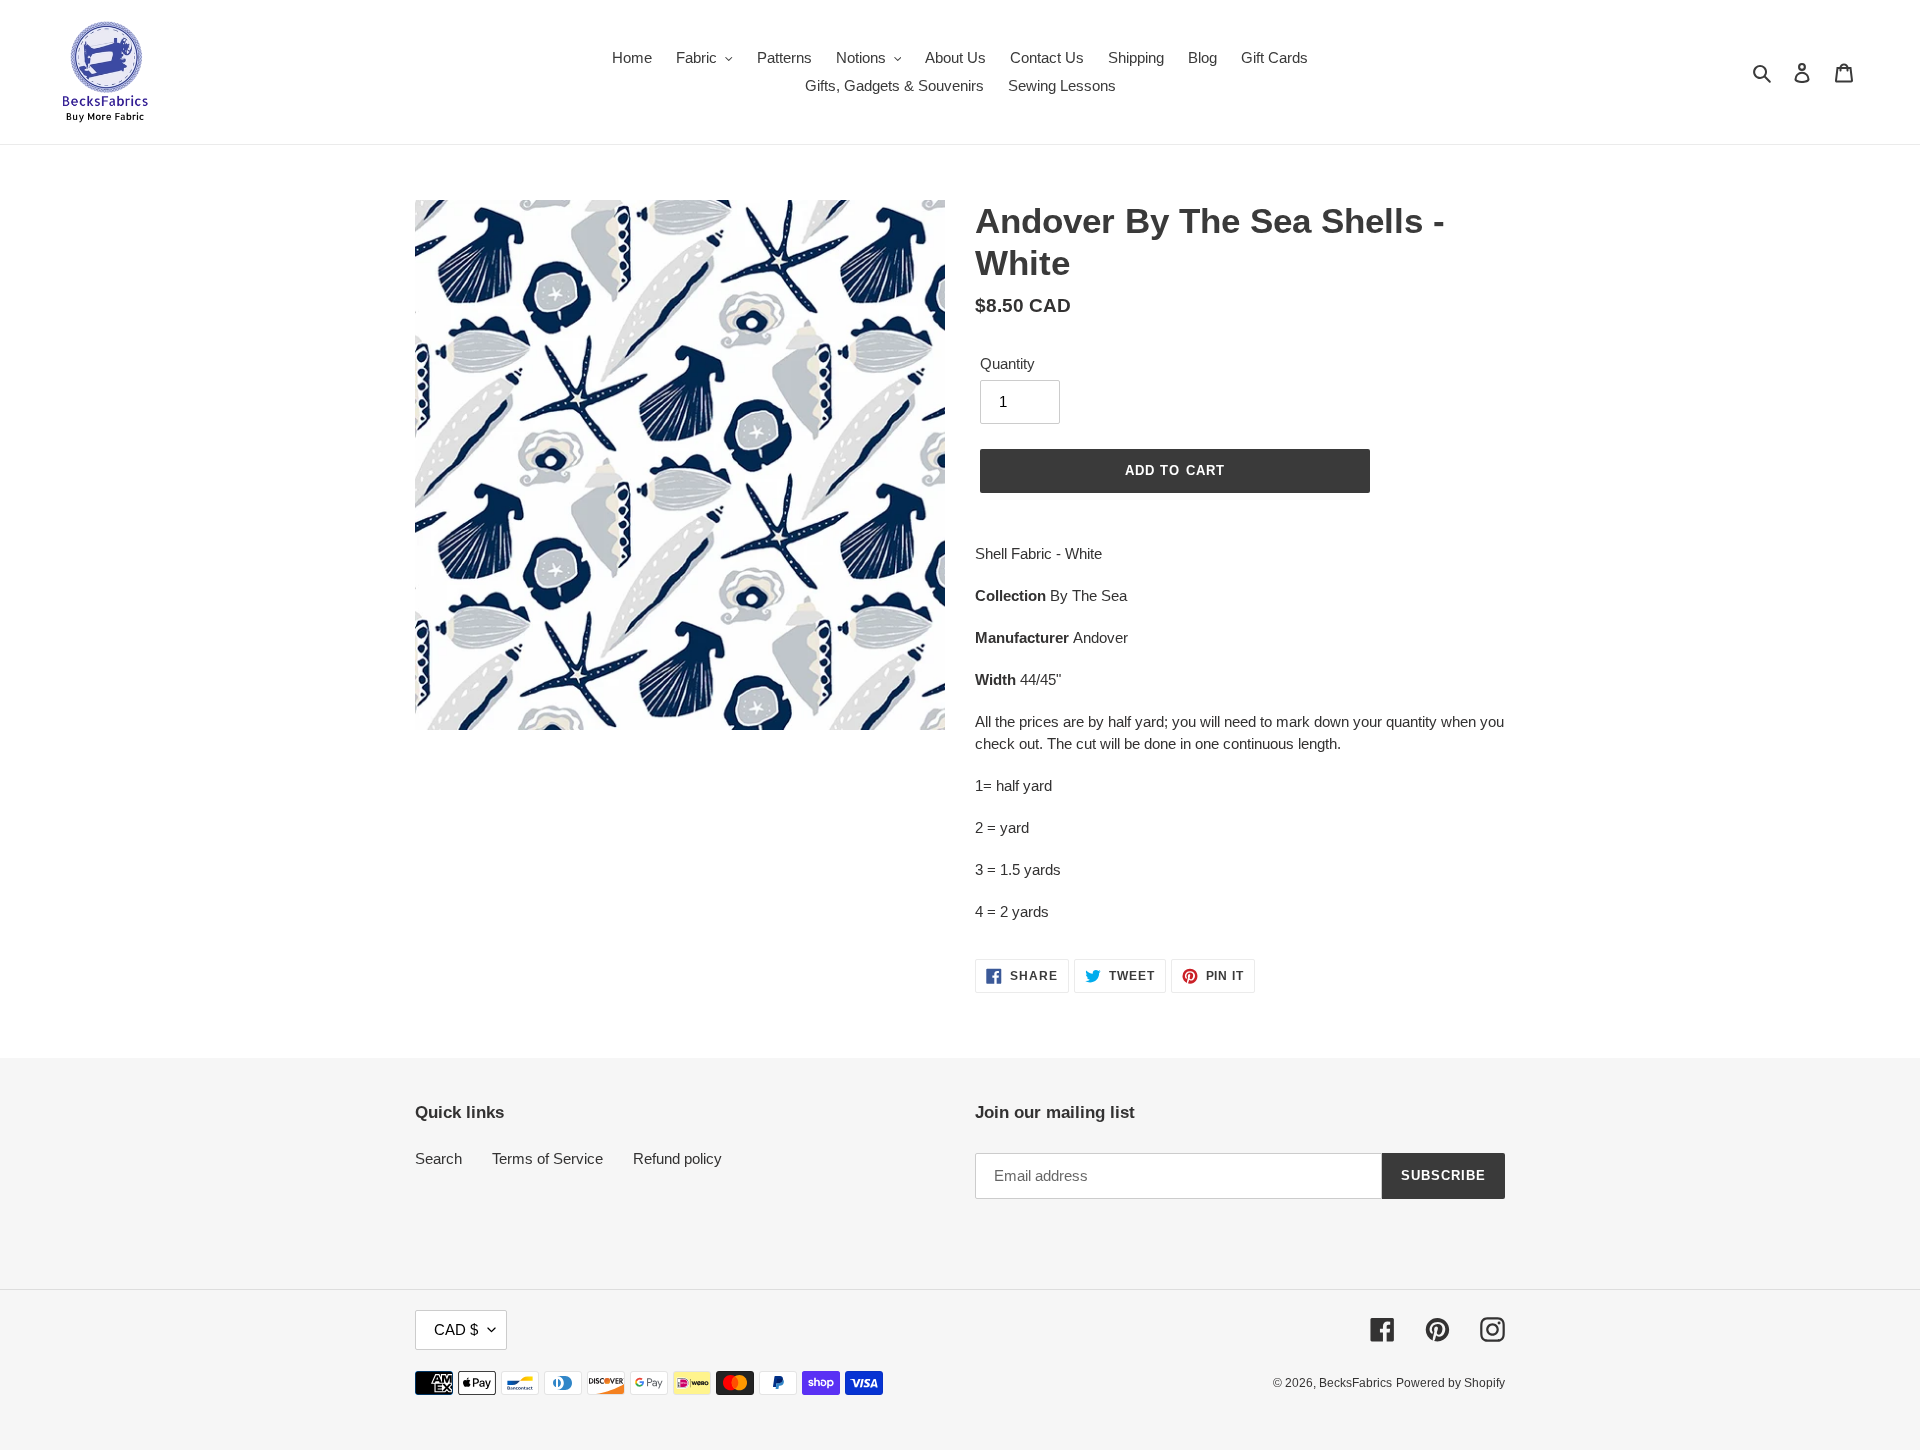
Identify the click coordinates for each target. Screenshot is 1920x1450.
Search (438, 1158)
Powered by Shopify (1450, 1383)
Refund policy (677, 1158)
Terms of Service (547, 1158)
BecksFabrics (1355, 1383)
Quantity (1007, 363)
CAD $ (456, 1329)
